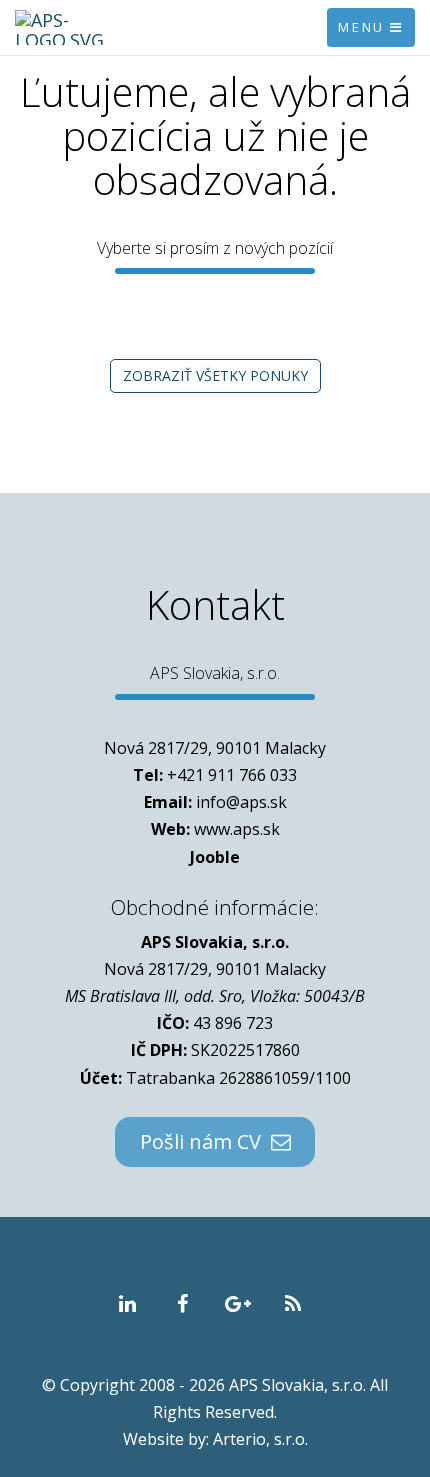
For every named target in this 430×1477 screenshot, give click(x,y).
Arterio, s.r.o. (260, 1439)
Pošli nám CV (205, 1141)
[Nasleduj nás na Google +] (237, 1304)
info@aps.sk (241, 802)
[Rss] (292, 1304)
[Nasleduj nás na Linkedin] (127, 1304)
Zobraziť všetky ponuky (215, 375)
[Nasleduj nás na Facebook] (182, 1304)
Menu (364, 27)
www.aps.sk (237, 829)
